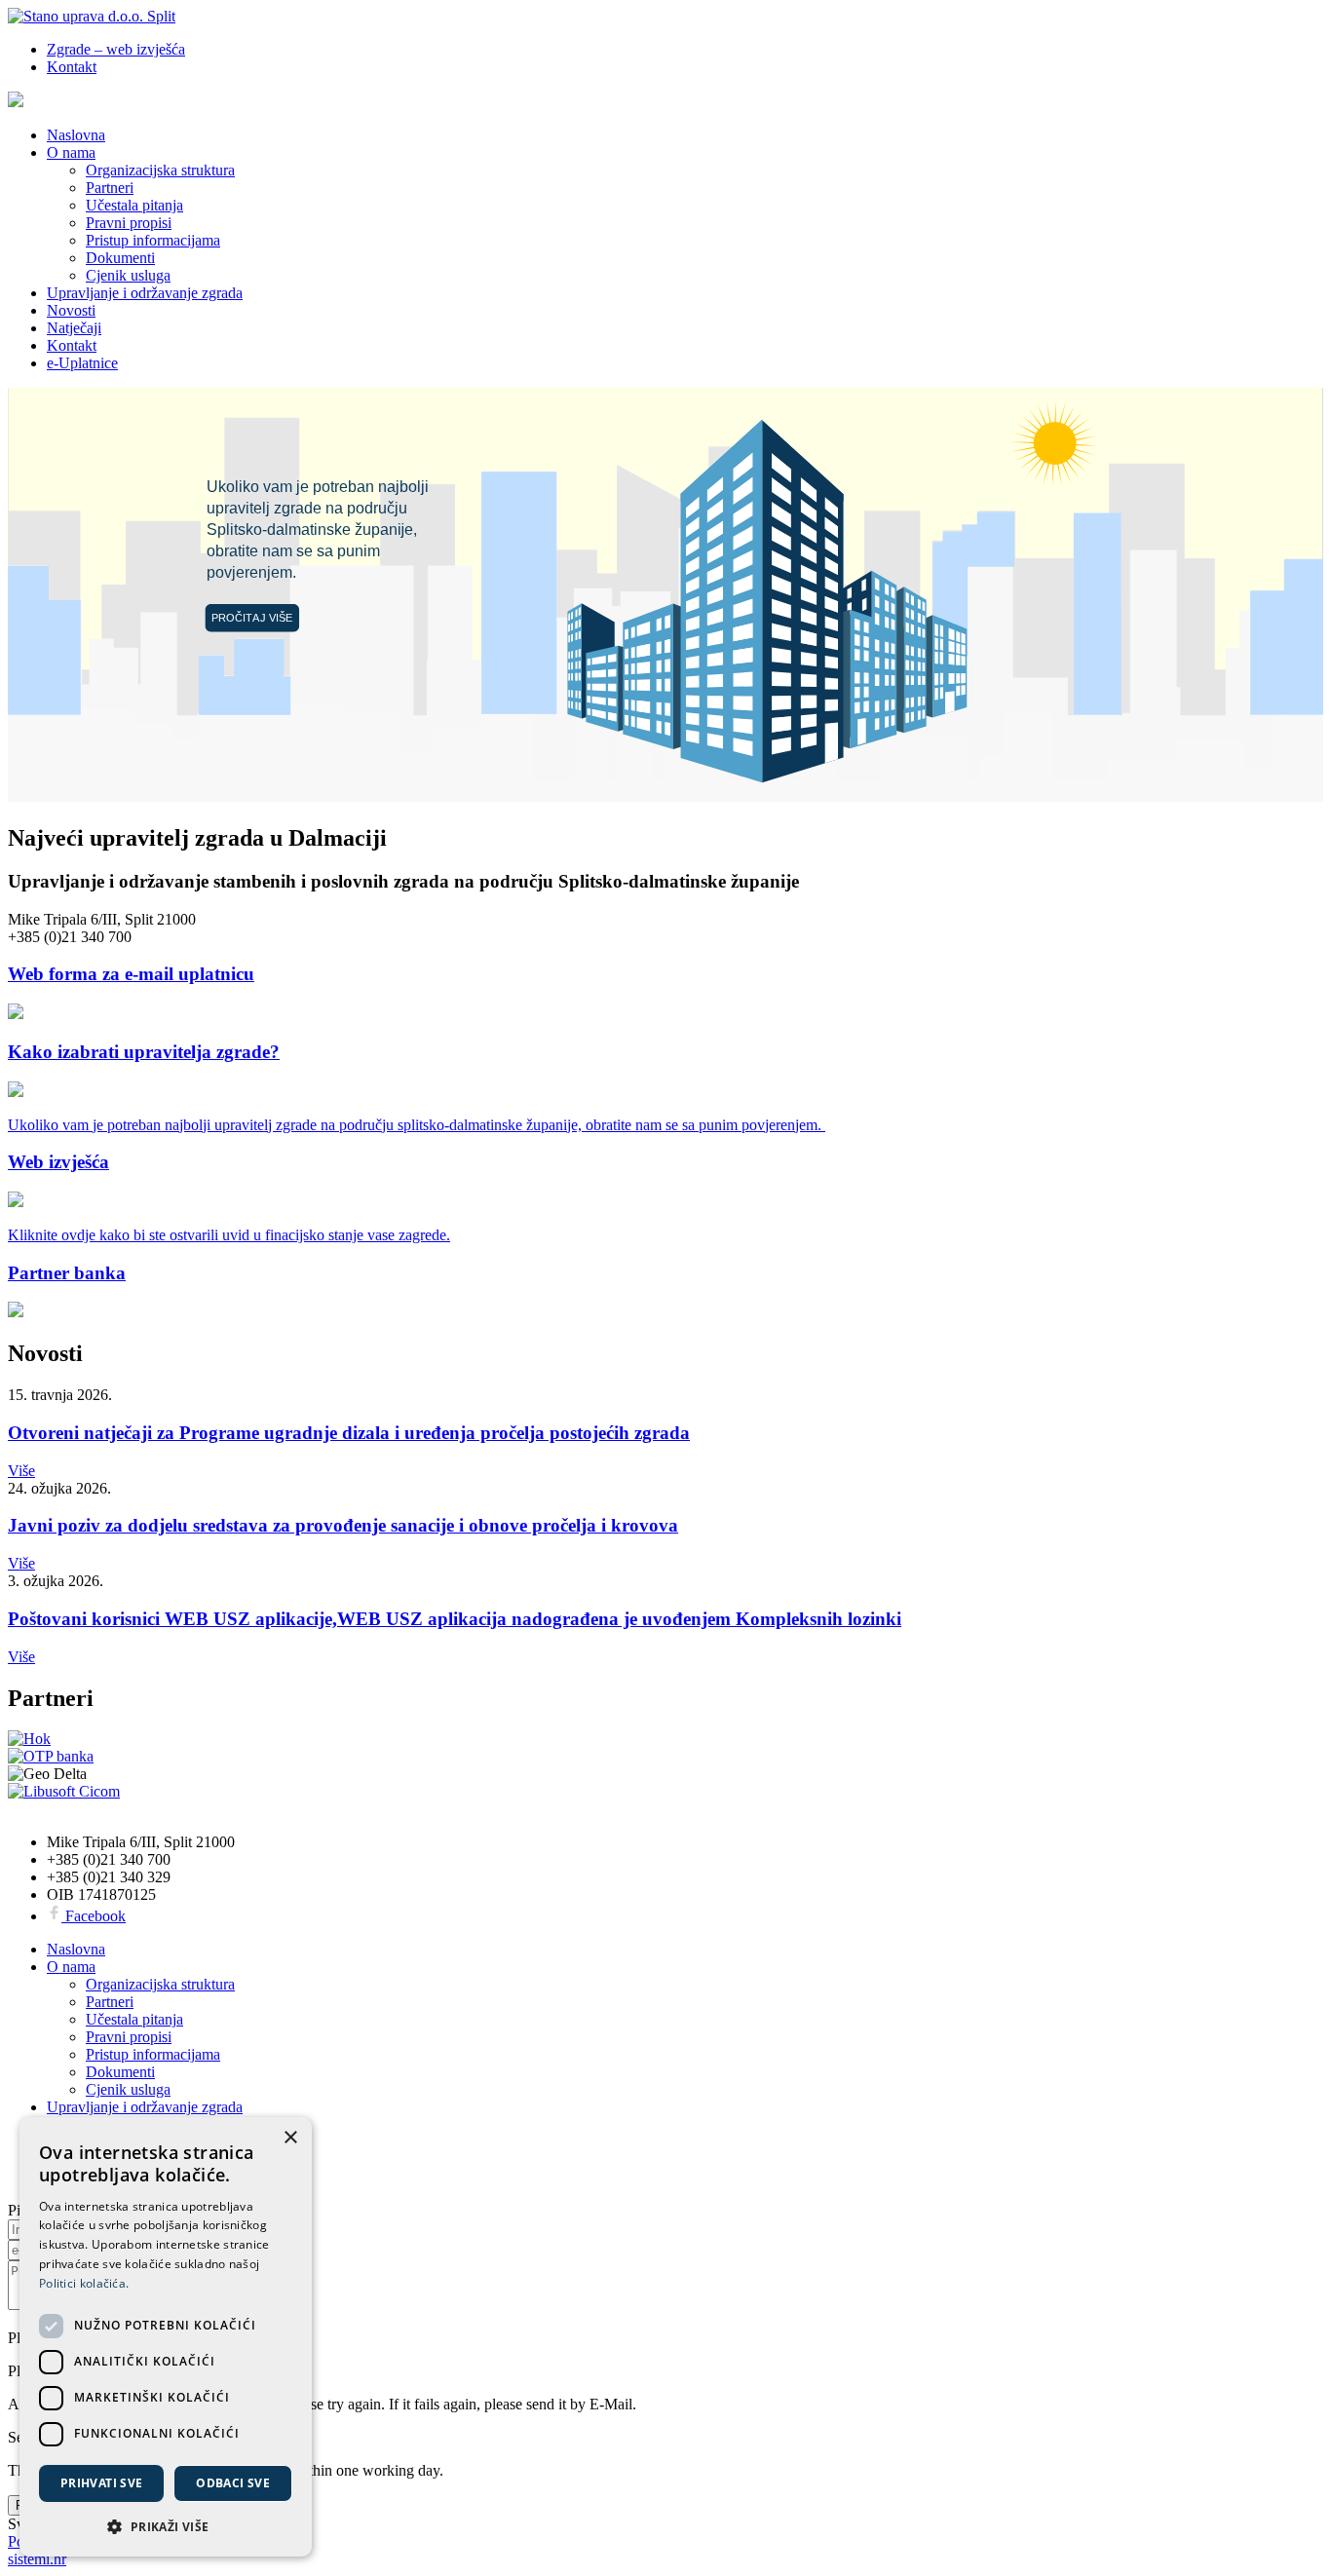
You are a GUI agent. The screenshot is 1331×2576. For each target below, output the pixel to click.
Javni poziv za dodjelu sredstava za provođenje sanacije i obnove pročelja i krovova (343, 1525)
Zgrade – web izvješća (116, 49)
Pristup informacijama (153, 240)
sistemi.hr (37, 2559)
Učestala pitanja (134, 205)
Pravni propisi (129, 223)
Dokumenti (120, 258)
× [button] (290, 2138)
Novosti (71, 310)
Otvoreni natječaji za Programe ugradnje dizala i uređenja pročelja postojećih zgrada (349, 1433)
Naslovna (76, 135)
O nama (71, 152)
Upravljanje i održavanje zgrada (145, 293)
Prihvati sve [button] (102, 2483)
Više (21, 1471)
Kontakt (72, 67)
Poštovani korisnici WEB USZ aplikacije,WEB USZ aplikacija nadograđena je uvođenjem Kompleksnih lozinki (455, 1619)
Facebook (94, 1916)
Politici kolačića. (84, 2283)
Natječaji (74, 328)
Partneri (110, 188)
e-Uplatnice (82, 363)
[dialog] (166, 2337)
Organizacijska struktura (160, 170)
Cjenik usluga (128, 275)
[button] (166, 2526)
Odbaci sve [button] (233, 2483)
